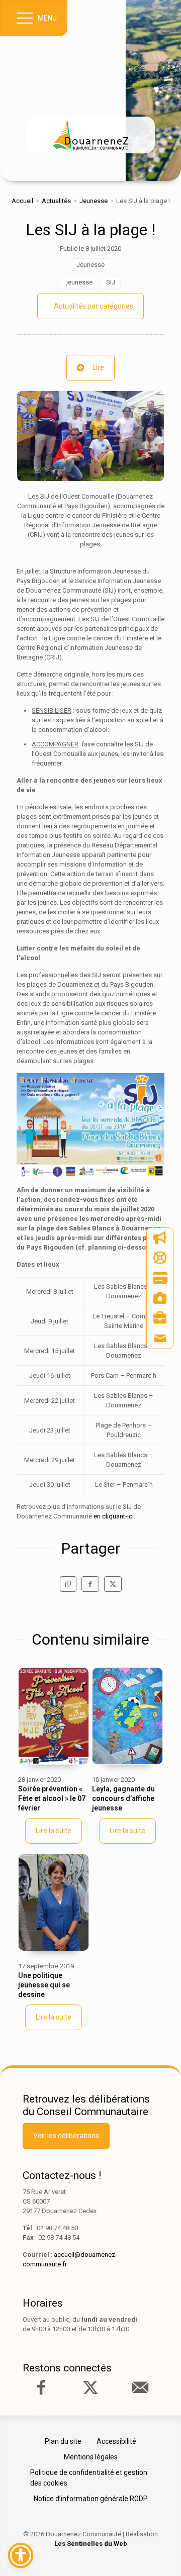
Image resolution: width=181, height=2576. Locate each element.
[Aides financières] (160, 1258)
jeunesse (79, 282)
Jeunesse (94, 201)
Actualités (56, 201)
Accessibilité (116, 2441)
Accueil (22, 201)
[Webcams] (160, 1298)
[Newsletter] (160, 1238)
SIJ (111, 282)
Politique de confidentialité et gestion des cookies (89, 2478)
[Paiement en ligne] (160, 1278)
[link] (90, 135)
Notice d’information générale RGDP (91, 2499)
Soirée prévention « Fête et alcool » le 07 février (52, 1798)
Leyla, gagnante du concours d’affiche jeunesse (123, 1798)
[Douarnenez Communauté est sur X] (90, 2388)
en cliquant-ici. (114, 1516)
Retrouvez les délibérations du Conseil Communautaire (86, 2105)
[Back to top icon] (158, 2553)
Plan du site (63, 2441)
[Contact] (160, 1339)
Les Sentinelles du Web (91, 2544)
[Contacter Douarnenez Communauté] (140, 2388)
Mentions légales (91, 2457)
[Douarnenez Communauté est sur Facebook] (41, 2388)
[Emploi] (160, 1318)
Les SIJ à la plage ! (90, 230)
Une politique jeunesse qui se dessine (44, 1985)
